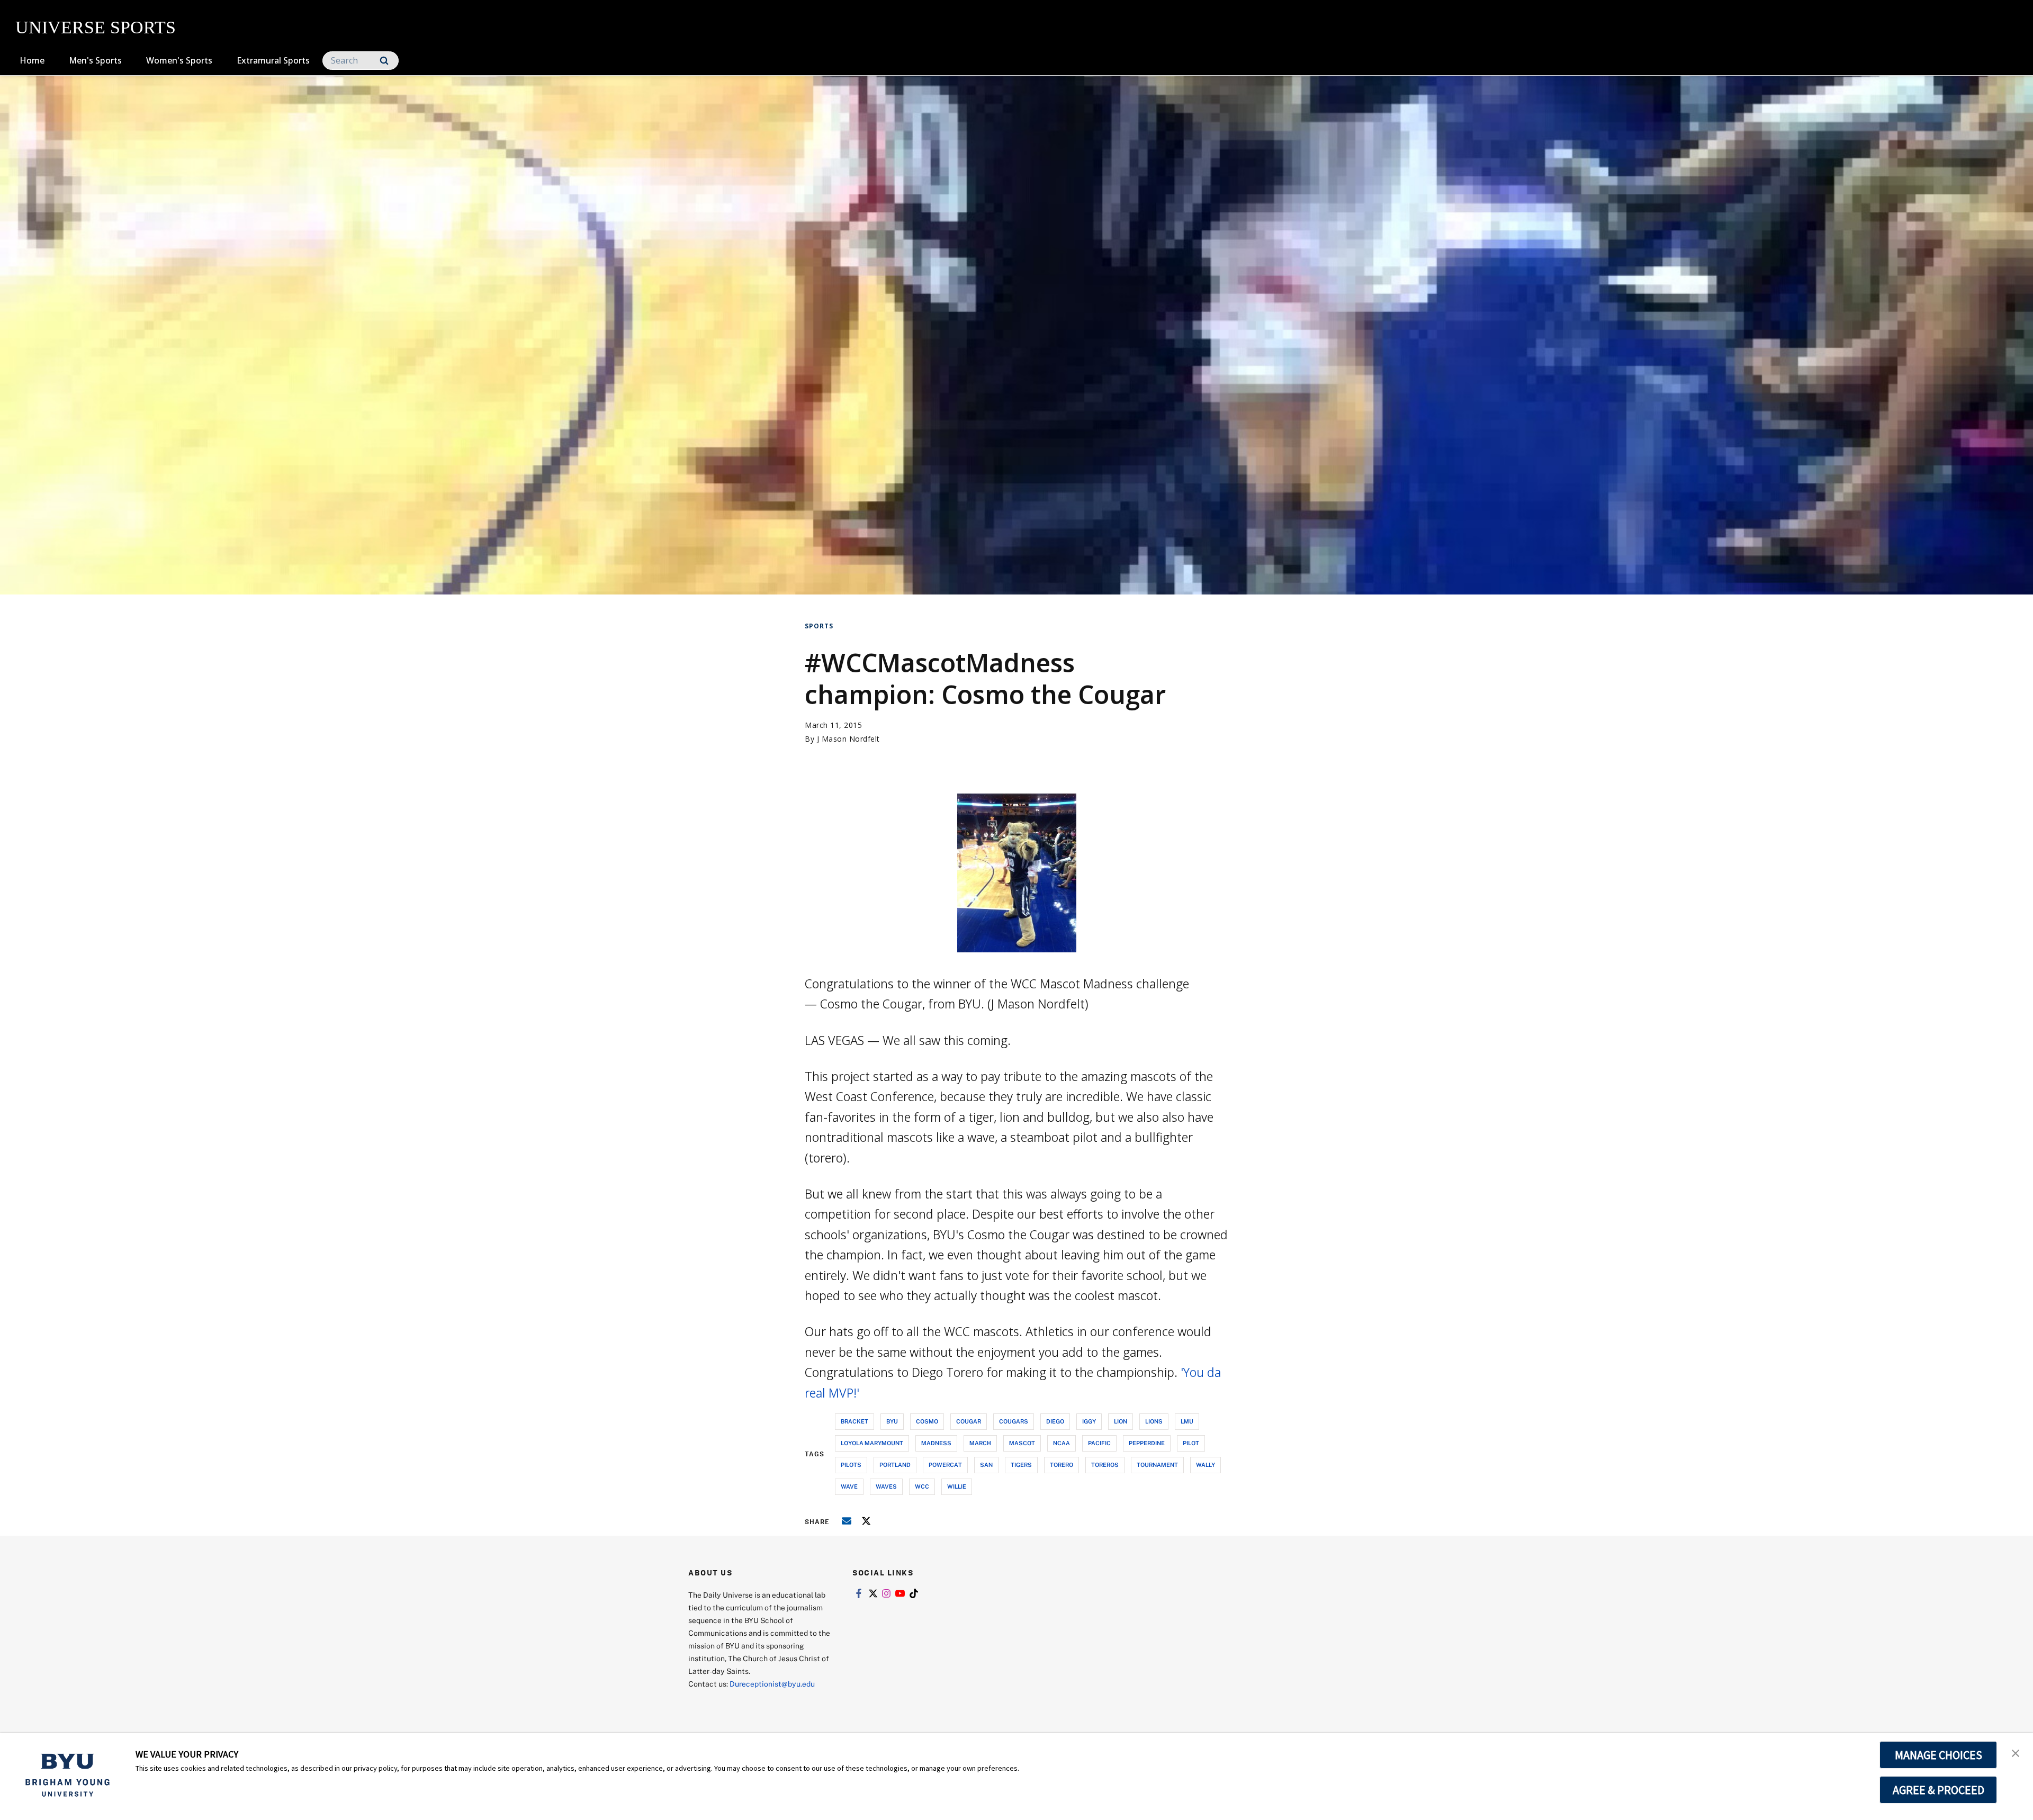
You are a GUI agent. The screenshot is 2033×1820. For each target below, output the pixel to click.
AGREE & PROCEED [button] (1938, 1790)
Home (32, 60)
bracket (854, 1421)
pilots (851, 1465)
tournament (1157, 1465)
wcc (922, 1486)
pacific (1099, 1443)
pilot (1191, 1443)
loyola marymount (872, 1443)
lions (1154, 1421)
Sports (819, 626)
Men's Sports (95, 60)
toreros (1105, 1465)
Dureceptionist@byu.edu (772, 1684)
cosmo (927, 1421)
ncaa (1062, 1443)
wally (1206, 1465)
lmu (1187, 1421)
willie (957, 1486)
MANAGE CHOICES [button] (1938, 1755)
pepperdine (1147, 1443)
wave (849, 1486)
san (986, 1465)
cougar (969, 1421)
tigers (1021, 1465)
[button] (2016, 1752)
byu (892, 1421)
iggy (1089, 1421)
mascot (1022, 1443)
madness (936, 1443)
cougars (1014, 1421)
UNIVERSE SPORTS (96, 27)
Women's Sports (179, 60)
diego (1055, 1421)
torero (1062, 1465)
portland (895, 1465)
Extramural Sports (273, 60)
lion (1121, 1421)
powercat (945, 1465)
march (980, 1443)
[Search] (384, 61)
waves (886, 1486)
